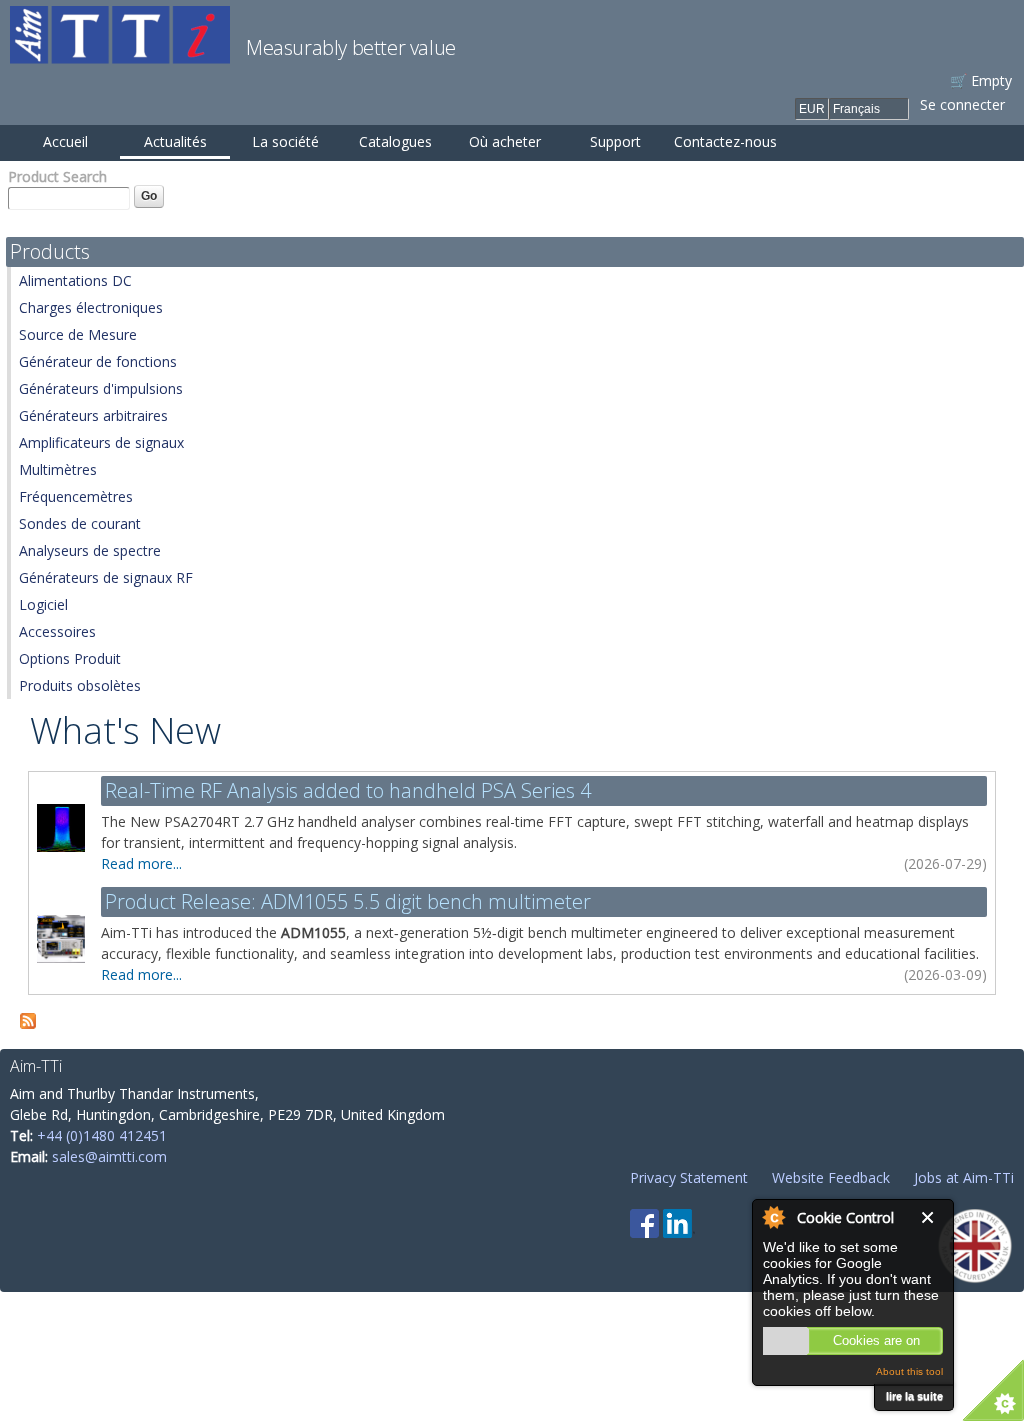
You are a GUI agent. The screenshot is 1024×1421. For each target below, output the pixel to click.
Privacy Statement (689, 1177)
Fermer (932, 1217)
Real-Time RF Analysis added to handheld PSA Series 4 (348, 790)
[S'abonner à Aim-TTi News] (28, 1018)
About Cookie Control (773, 1217)
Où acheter (505, 141)
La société (285, 141)
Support (615, 141)
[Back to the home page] (120, 53)
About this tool (909, 1371)
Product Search (57, 176)
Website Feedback (831, 1177)
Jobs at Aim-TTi (964, 1177)
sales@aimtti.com (109, 1156)
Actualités (175, 141)
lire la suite (914, 1396)
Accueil (65, 141)
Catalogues (395, 141)
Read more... (141, 863)
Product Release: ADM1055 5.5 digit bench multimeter (348, 901)
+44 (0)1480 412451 (102, 1135)
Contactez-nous (725, 141)
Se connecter (962, 104)
